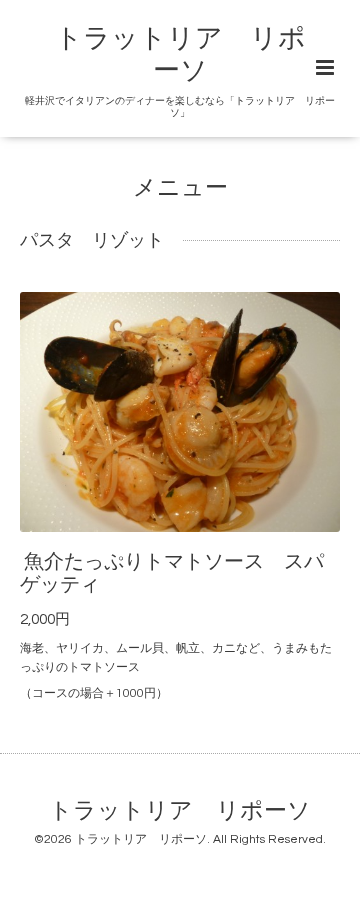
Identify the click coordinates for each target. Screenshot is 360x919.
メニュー (180, 187)
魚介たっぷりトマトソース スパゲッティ (172, 572)
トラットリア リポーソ (180, 811)
